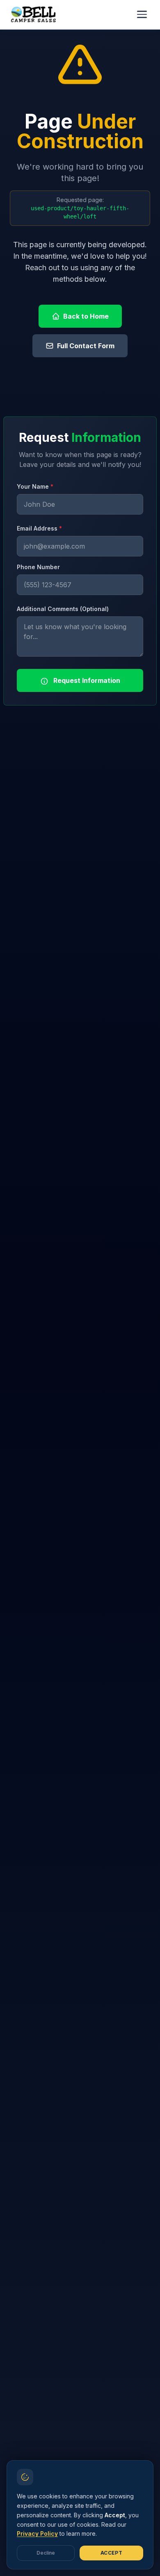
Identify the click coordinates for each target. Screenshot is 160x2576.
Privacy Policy (37, 2533)
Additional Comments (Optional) (63, 609)
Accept (111, 2553)
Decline (46, 2553)
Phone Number (38, 567)
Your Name (35, 486)
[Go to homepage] (35, 14)
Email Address (39, 528)
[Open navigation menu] (142, 14)
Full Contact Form (86, 346)
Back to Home (86, 316)
